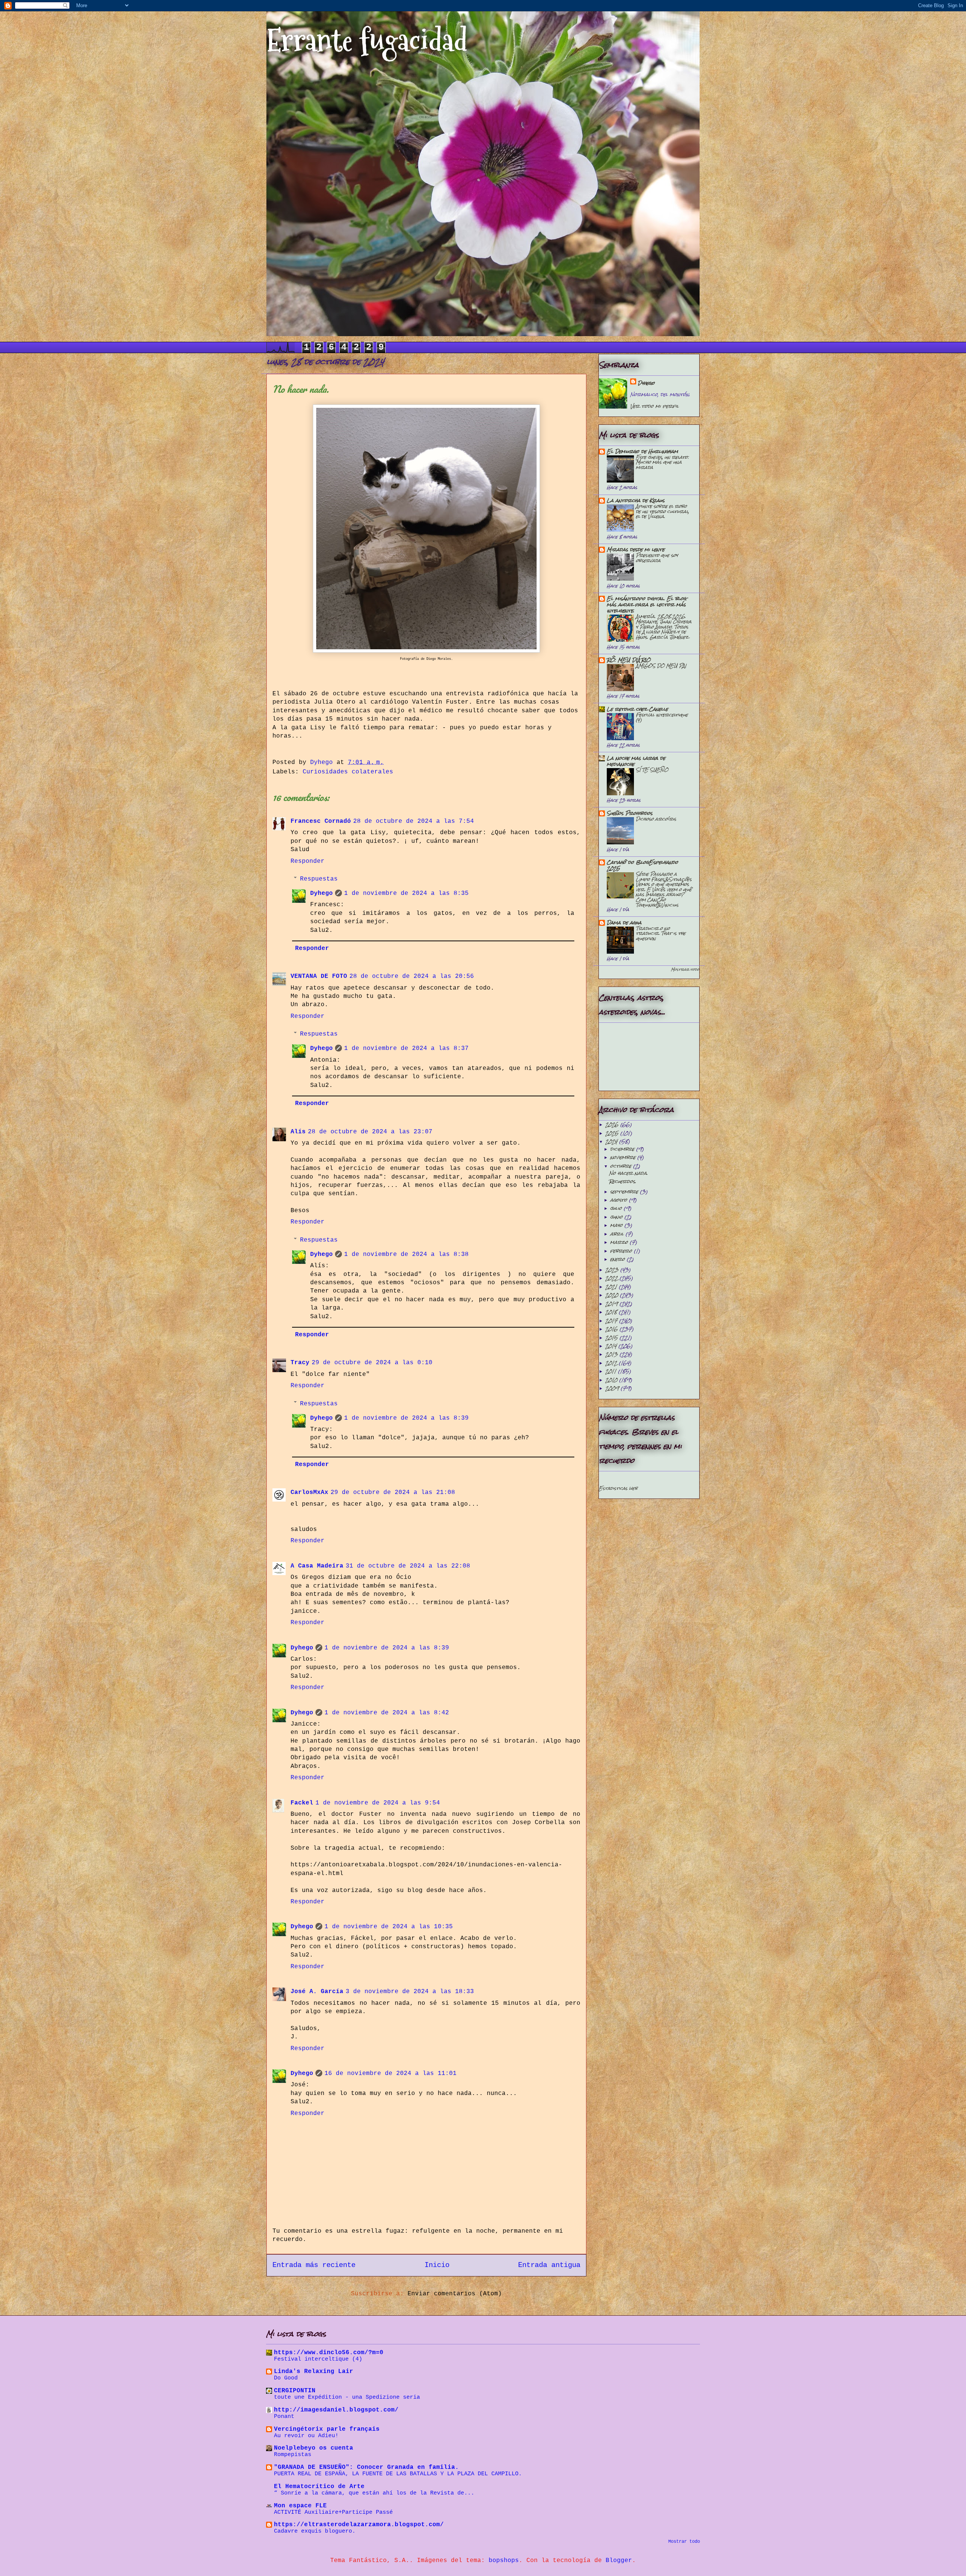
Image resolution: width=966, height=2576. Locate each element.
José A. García (317, 1992)
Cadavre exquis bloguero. (315, 2531)
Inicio (437, 2265)
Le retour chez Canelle (637, 709)
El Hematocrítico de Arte (319, 2487)
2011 (612, 1371)
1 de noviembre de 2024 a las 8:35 (406, 893)
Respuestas (319, 879)
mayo (617, 1225)
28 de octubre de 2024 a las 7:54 (414, 821)
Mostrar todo (685, 969)
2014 (612, 1346)
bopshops (504, 2561)
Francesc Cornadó (321, 821)
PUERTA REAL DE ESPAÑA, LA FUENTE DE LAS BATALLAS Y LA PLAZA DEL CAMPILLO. (398, 2474)
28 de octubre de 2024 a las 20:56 (412, 976)
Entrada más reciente (314, 2265)
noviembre (624, 1157)
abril (618, 1234)
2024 (612, 1141)
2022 (612, 1278)
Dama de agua (624, 923)
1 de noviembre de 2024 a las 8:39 (406, 1418)
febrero (622, 1251)
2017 (612, 1321)
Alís (298, 1132)
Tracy (300, 1363)
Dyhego (321, 893)
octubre (622, 1166)
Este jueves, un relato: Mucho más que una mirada (662, 462)
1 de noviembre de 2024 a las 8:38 (406, 1254)
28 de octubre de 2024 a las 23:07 (370, 1132)
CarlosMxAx (309, 1492)
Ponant (284, 2416)
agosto (620, 1200)
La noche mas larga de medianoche (636, 761)
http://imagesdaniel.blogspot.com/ (336, 2410)
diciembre (623, 1149)
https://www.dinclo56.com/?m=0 (329, 2353)
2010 (612, 1380)
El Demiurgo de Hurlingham (642, 451)
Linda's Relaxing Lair (314, 2372)
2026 (613, 1124)
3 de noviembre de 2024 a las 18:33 (410, 1992)
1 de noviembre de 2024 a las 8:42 (387, 1713)
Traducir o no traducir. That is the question (661, 933)
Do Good (286, 2378)
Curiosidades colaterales (348, 772)
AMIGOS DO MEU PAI (661, 666)
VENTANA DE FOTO (319, 976)
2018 (612, 1312)
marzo (620, 1242)
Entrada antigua (549, 2265)
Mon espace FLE (300, 2506)
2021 (612, 1287)
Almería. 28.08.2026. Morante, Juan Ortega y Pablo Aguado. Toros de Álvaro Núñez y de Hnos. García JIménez (664, 626)
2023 (613, 1270)
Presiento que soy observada (657, 558)
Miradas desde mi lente (636, 549)
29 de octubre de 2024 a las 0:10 (372, 1363)
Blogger (619, 2561)
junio (617, 1217)
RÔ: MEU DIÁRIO (629, 660)
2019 (612, 1304)
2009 (613, 1388)
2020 (613, 1295)
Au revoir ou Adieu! (306, 2436)
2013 (612, 1354)
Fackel (302, 1803)
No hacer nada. (628, 1173)
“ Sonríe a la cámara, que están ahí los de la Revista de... (374, 2493)
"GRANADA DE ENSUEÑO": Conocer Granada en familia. (366, 2467)
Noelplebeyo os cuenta (314, 2448)
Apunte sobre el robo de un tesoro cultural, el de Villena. (662, 511)
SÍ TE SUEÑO (652, 770)
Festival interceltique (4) (662, 717)
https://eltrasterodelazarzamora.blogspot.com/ (359, 2525)
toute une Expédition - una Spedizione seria (347, 2397)
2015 (612, 1338)
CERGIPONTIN (295, 2391)
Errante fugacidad (367, 41)
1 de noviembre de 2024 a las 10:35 (389, 1927)
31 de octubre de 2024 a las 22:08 (408, 1566)
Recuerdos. (623, 1181)
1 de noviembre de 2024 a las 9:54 (378, 1803)
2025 (613, 1133)
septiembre (625, 1192)
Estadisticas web (618, 1488)
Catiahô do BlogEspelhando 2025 (642, 865)
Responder (308, 861)
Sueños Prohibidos (630, 813)
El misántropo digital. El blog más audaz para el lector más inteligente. (647, 605)
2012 (612, 1363)
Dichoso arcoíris (656, 819)
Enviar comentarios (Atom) (455, 2294)
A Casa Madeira (317, 1566)
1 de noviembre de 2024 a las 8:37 (406, 1048)
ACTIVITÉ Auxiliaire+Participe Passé (333, 2512)
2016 (612, 1329)
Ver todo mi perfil (655, 406)
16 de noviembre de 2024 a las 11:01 (391, 2073)
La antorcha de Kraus (636, 500)
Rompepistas (293, 2455)
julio (617, 1208)
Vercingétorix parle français (327, 2429)
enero (618, 1259)
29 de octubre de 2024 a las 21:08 (393, 1492)
